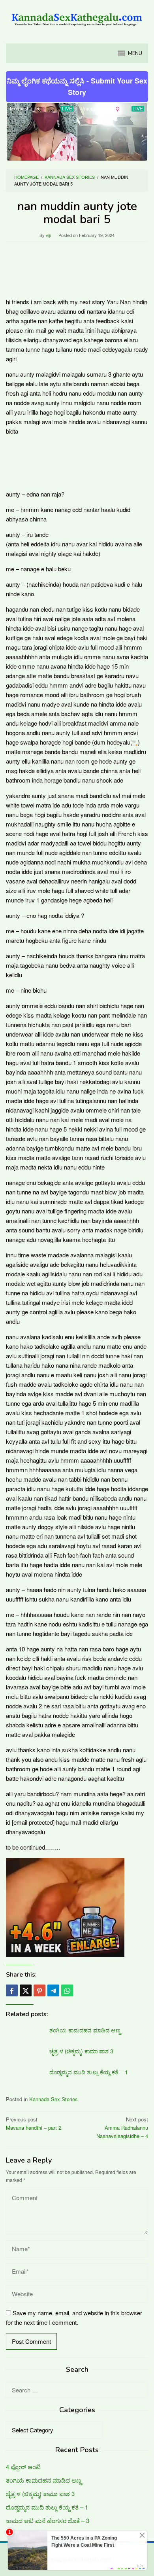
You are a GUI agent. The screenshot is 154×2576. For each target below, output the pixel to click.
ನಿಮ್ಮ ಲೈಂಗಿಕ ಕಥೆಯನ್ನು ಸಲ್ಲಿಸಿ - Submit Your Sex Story (77, 86)
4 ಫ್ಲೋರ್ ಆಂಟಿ (23, 2467)
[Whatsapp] (67, 1990)
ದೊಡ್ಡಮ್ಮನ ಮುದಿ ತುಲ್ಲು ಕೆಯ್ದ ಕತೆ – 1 (89, 2072)
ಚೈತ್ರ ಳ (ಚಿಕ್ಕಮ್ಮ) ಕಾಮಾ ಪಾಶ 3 (81, 2051)
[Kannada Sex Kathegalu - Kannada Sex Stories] (77, 17)
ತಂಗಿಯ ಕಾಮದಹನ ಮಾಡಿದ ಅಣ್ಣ (85, 2030)
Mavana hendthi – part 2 (34, 2123)
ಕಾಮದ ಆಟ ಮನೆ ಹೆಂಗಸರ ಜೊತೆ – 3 (48, 2520)
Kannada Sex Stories (54, 2099)
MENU (135, 53)
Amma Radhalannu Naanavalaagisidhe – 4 (122, 2128)
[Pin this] (39, 1990)
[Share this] (12, 1990)
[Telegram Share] (53, 1990)
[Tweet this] (26, 1990)
